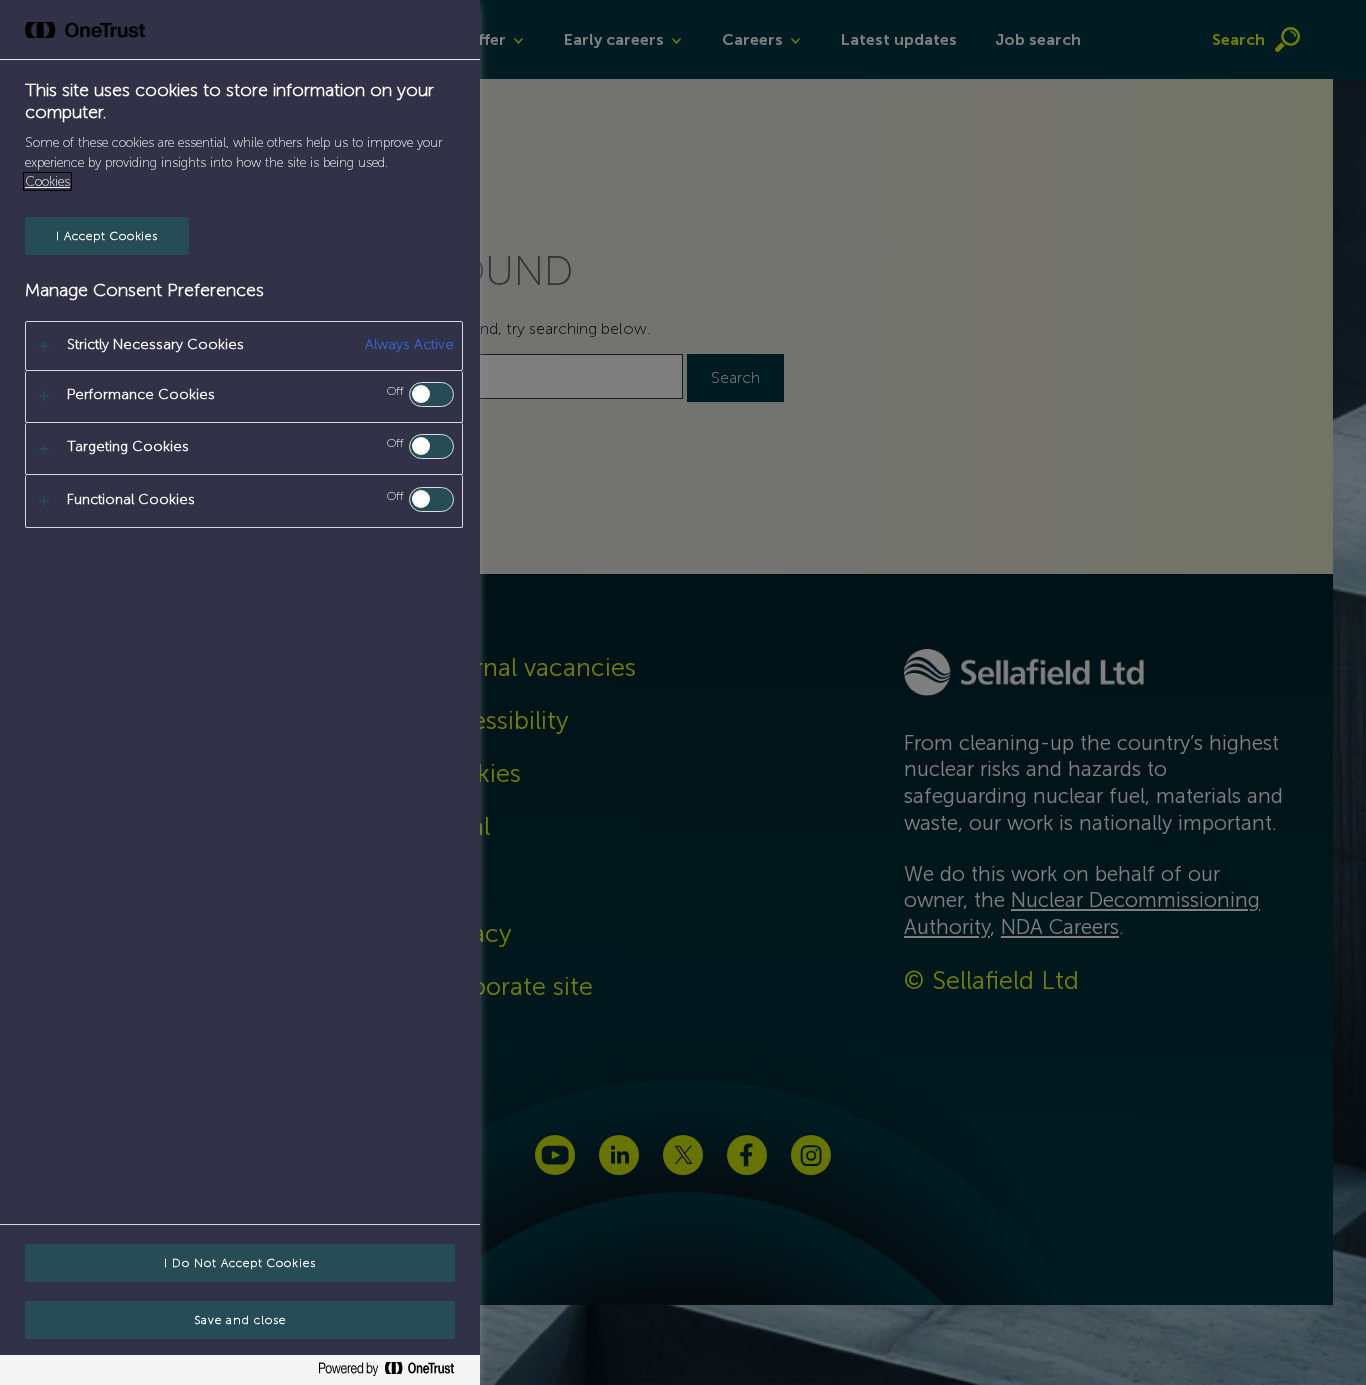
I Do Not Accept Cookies (239, 1263)
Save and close (239, 1320)
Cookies (47, 181)
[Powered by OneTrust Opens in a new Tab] (394, 1372)
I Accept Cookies (107, 236)
